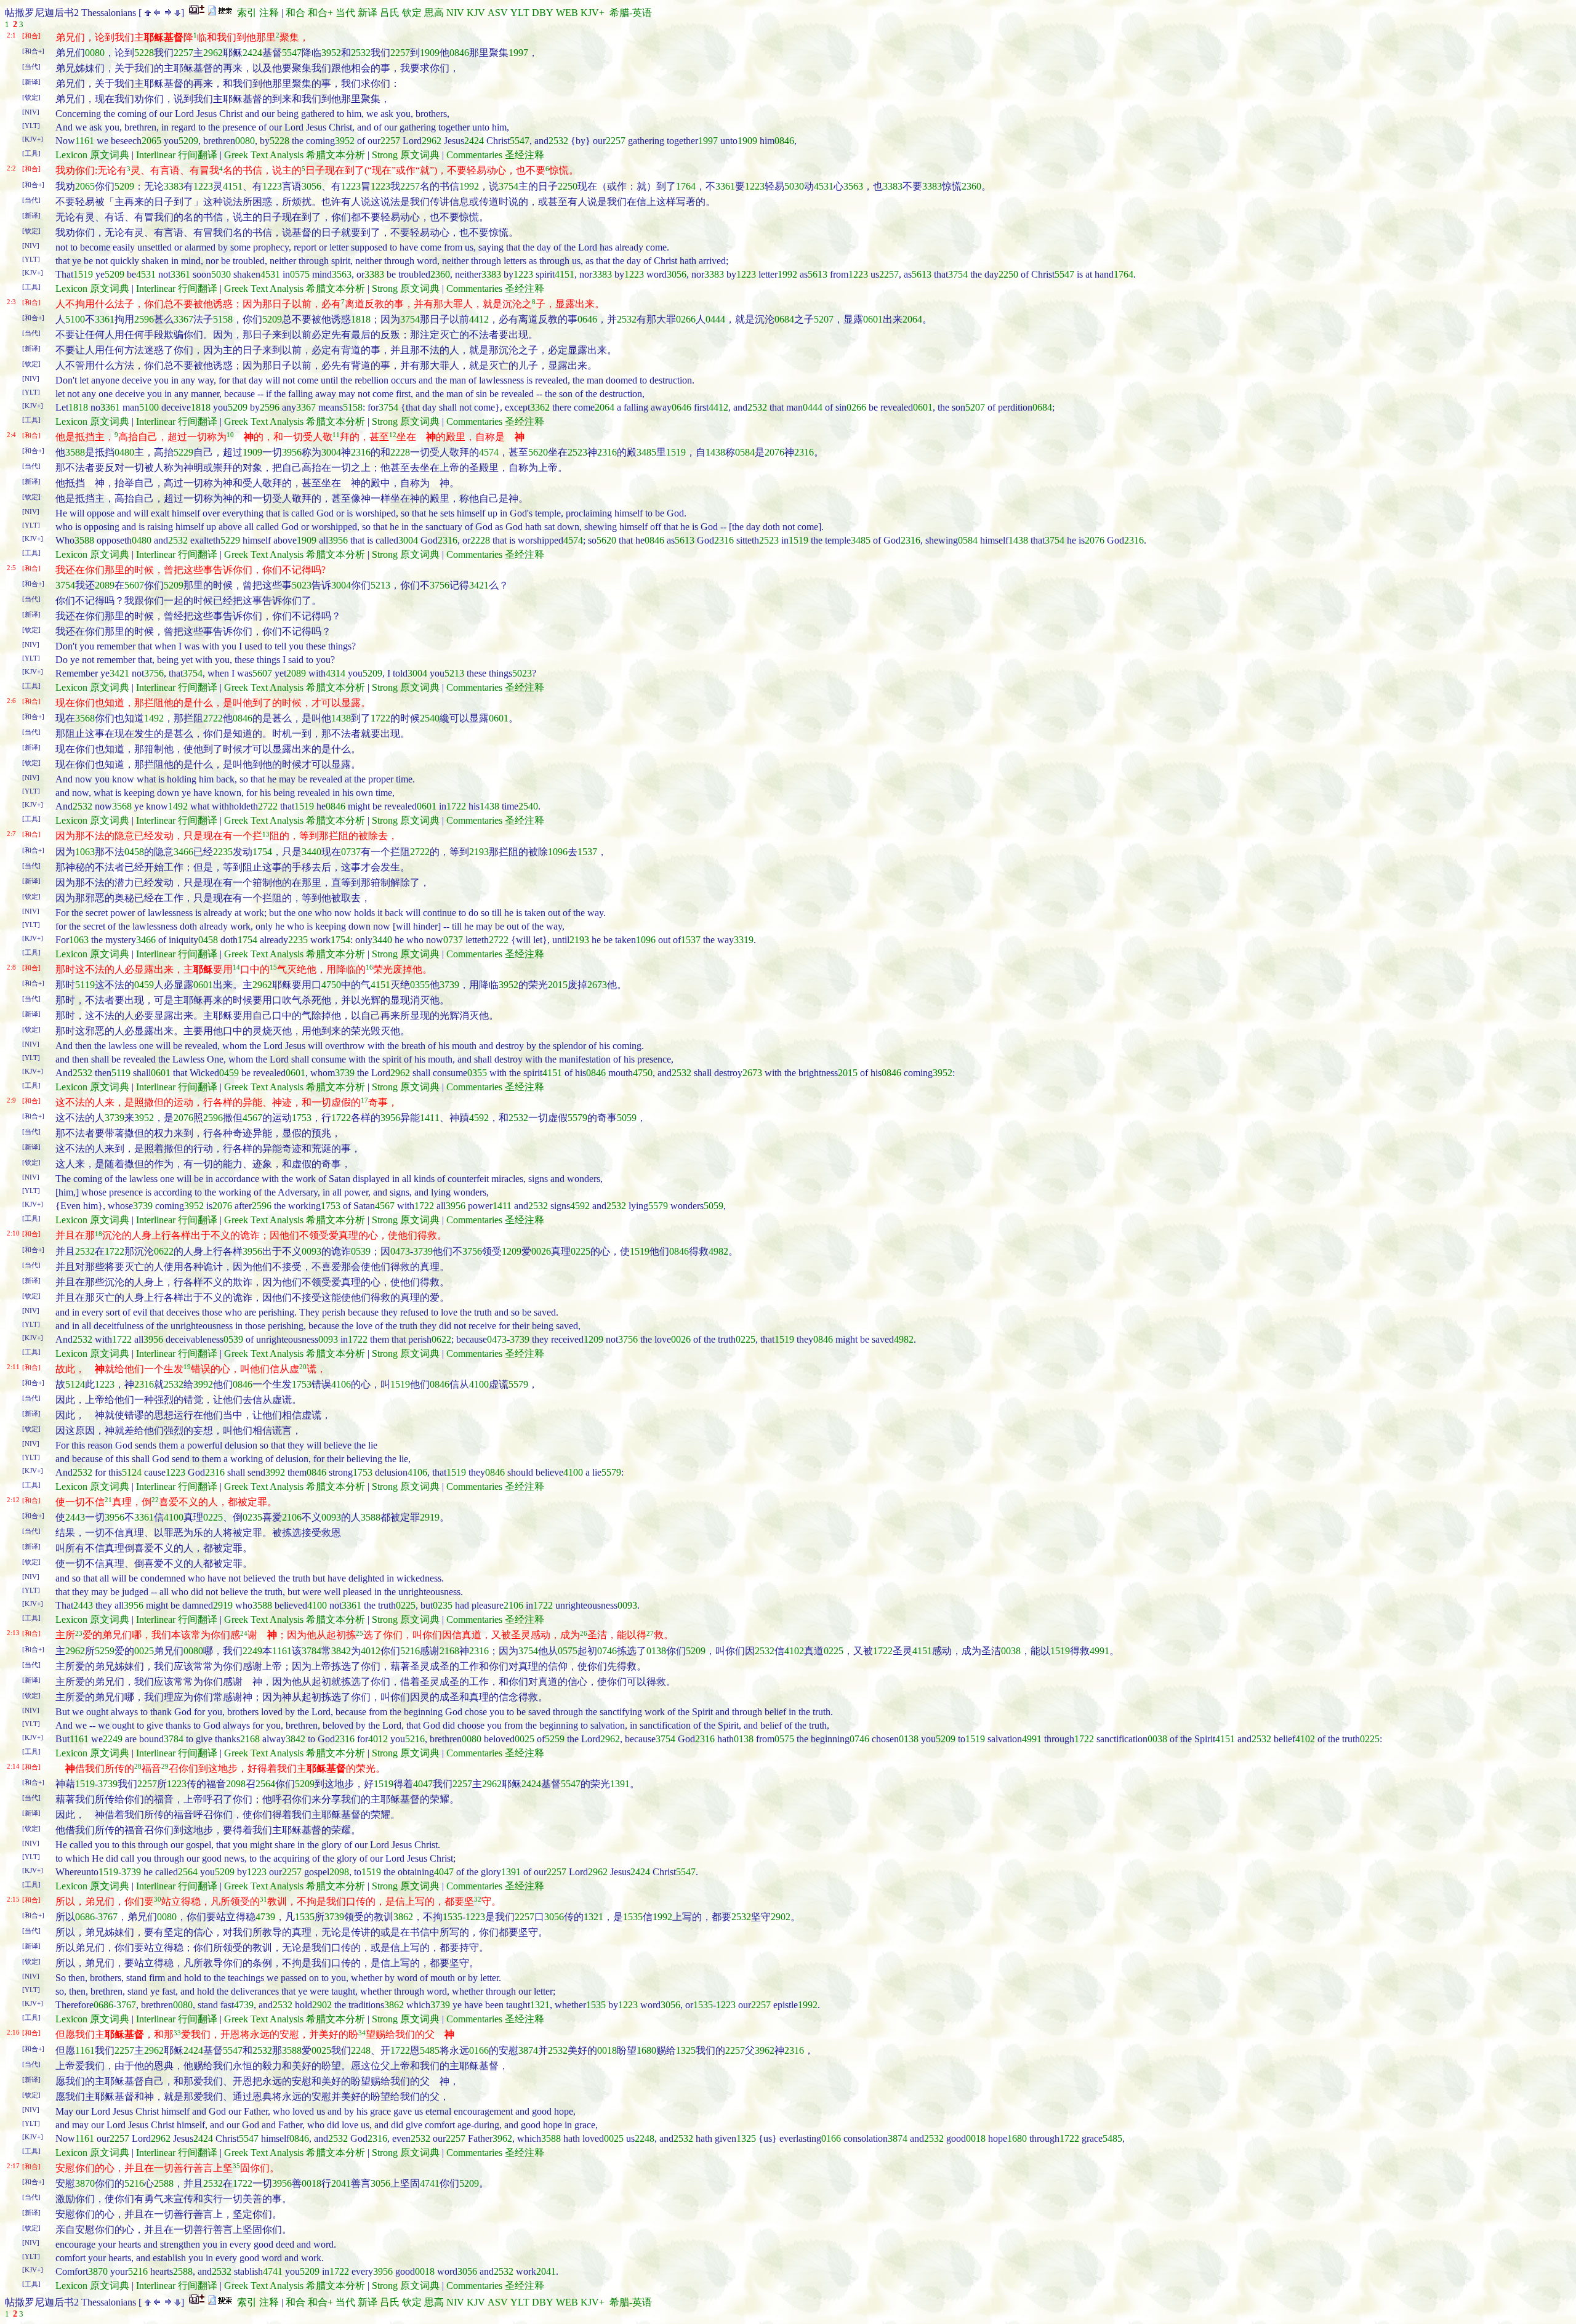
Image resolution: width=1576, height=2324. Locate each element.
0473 (400, 1251)
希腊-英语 (631, 13)
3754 (509, 186)
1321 (593, 1917)
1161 (85, 141)
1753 (302, 1118)
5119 (85, 985)
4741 (430, 2183)
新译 (368, 13)
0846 (459, 53)
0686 (85, 1917)
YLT (520, 13)
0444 (715, 319)
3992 (203, 1384)
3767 (108, 1917)
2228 (400, 452)
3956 (292, 452)
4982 (718, 1251)
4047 (423, 1784)
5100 (75, 319)
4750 (331, 985)
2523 (577, 452)
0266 (686, 319)
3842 (341, 1651)
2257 (183, 53)
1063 (85, 852)
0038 (1011, 1651)
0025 (144, 1651)
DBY (543, 13)
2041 (341, 2183)
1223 (203, 186)
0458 (134, 852)
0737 (351, 852)
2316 (361, 452)
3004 (331, 452)
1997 (518, 53)
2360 (971, 186)
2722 (213, 718)
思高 (434, 13)
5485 (430, 2050)
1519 (83, 274)
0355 (420, 985)
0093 (312, 1251)
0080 (95, 53)
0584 (745, 452)
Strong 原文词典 (406, 155)
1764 (686, 186)
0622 (164, 1251)
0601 (873, 319)
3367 (183, 319)
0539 (361, 1251)
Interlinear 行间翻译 (177, 155)
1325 (686, 2050)
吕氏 (390, 13)
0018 (607, 2050)
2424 (252, 53)
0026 (541, 1251)
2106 (292, 1517)
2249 (252, 1651)
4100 (479, 1384)
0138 (656, 1651)
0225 (581, 1251)
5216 (410, 1651)
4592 (479, 1118)
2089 (105, 585)
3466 (183, 852)
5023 (302, 585)
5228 (144, 53)
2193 (479, 852)
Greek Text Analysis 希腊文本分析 (295, 155)
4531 (824, 186)
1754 (262, 852)
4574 (489, 452)
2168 (449, 1651)
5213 (380, 585)
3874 (528, 2050)
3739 (449, 985)
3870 (85, 2183)
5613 (818, 274)
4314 (336, 673)
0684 (784, 319)
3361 (725, 186)
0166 (479, 2050)
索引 (247, 13)
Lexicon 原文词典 (92, 155)
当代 (345, 13)
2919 (430, 1517)
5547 (292, 53)
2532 (361, 53)
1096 (558, 852)
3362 (540, 407)
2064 (912, 319)
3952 (331, 53)
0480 (124, 452)
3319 (744, 940)
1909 (430, 53)
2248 (361, 2050)
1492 (154, 718)
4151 (233, 186)
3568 (85, 718)
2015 (558, 985)
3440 (312, 852)
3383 (174, 186)
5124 (75, 1384)
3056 (312, 186)
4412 (479, 319)
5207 (824, 319)
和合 (295, 13)
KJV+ (593, 13)
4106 (341, 1384)
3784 (312, 1651)
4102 (794, 1651)
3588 (75, 452)
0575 (300, 274)
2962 (213, 53)
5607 (134, 585)
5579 (577, 1118)
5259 (105, 1651)
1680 (646, 2050)
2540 (430, 718)
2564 (265, 1784)
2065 (151, 141)
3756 (440, 585)
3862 (403, 1917)
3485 (646, 452)
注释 (269, 13)
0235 (252, 1517)
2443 (75, 1517)
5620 (538, 452)
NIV (455, 13)
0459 (144, 985)
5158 (223, 319)
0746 (607, 1651)
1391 (620, 1784)
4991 (1100, 1651)
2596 (144, 319)
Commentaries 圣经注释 (495, 155)
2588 (164, 2183)
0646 (587, 319)
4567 (252, 1118)
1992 (469, 186)
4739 (265, 1917)
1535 (305, 1917)
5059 (627, 1118)
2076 (774, 452)
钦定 (412, 13)
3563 (853, 186)
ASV (498, 13)
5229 (183, 452)
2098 (236, 1784)
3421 (479, 585)
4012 (371, 1651)
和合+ (320, 13)
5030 (794, 186)
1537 (587, 852)
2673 (597, 985)
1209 (512, 1251)
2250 (568, 186)
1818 (361, 319)
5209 (188, 141)
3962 (765, 2050)
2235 (223, 852)
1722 (380, 718)
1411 (430, 1118)
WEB (567, 13)
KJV (476, 13)
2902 (781, 1917)
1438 (715, 452)
